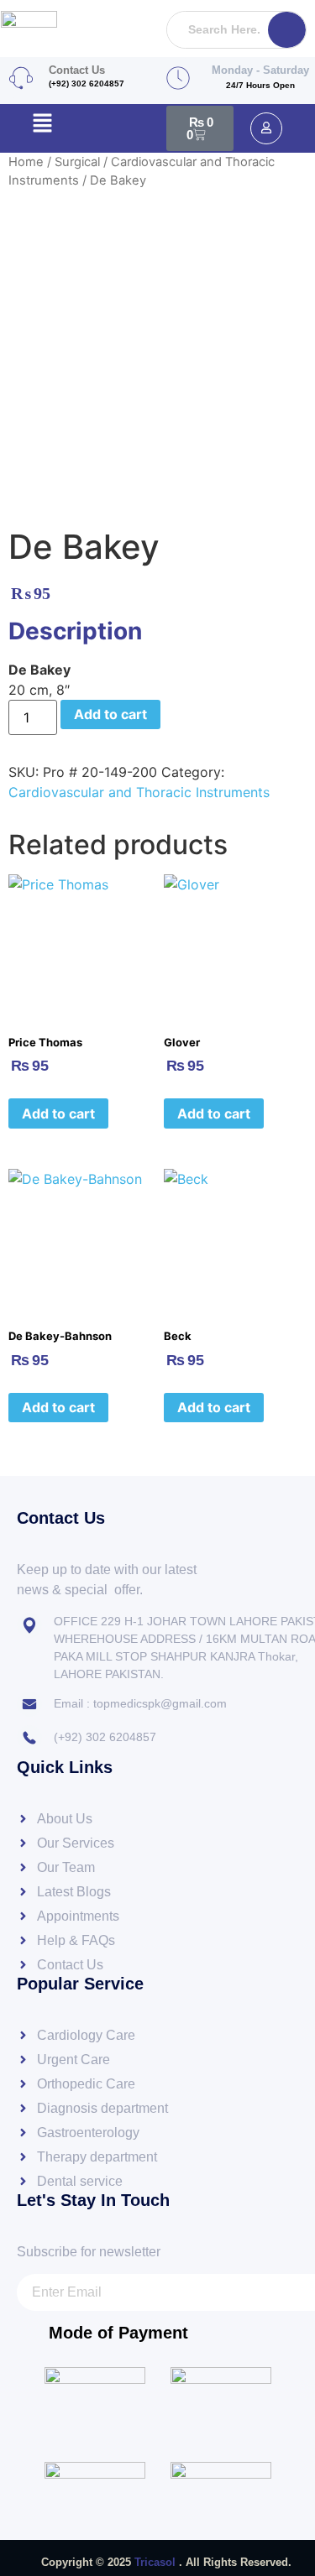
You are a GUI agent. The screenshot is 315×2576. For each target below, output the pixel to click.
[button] (42, 124)
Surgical (77, 162)
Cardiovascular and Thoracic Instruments (139, 792)
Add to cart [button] (58, 1113)
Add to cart (110, 714)
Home (26, 162)
